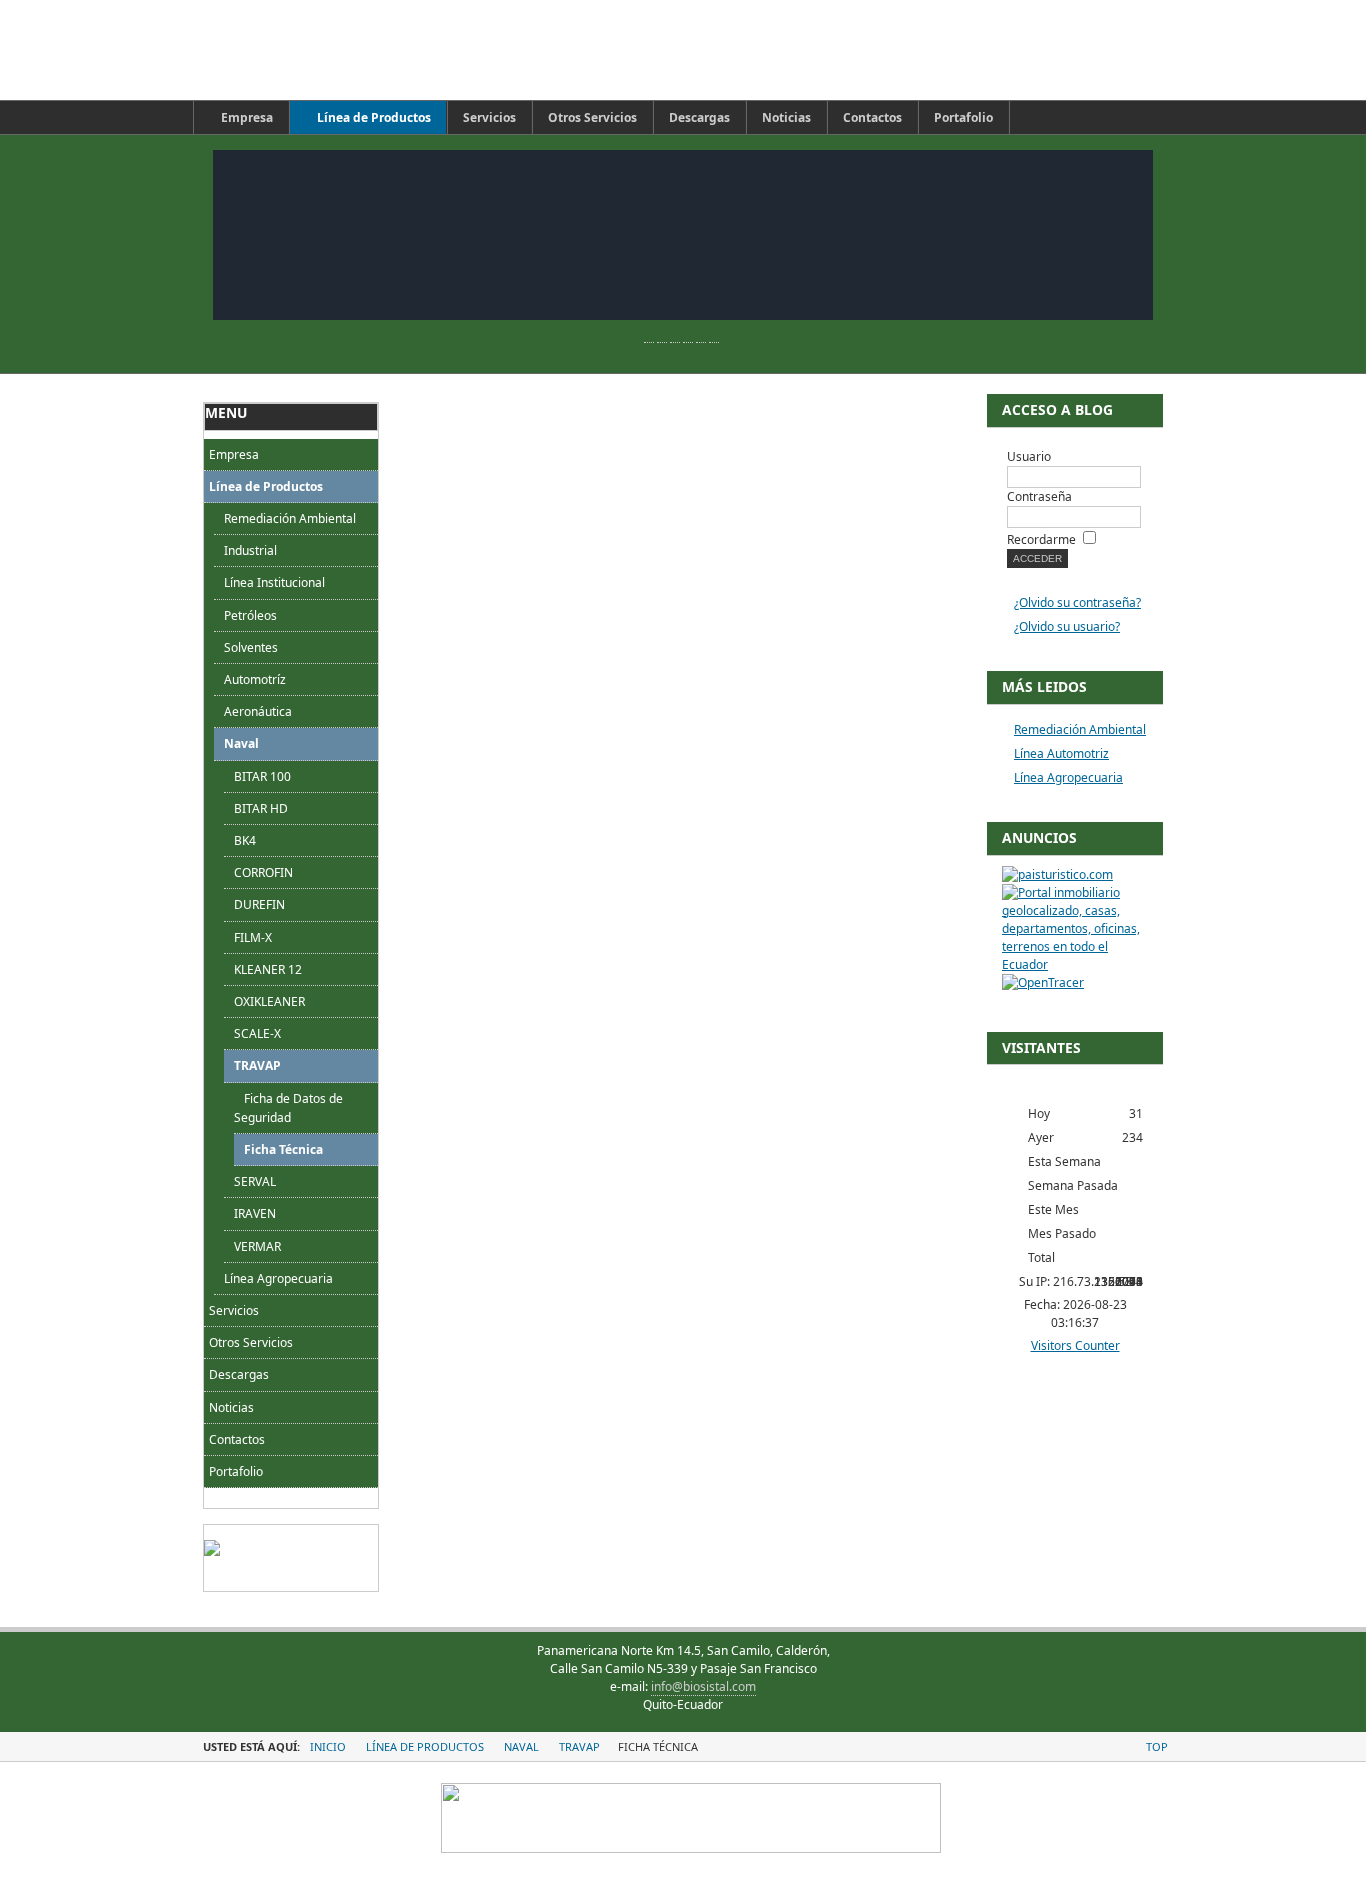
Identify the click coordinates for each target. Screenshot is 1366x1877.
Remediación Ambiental (290, 518)
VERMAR (257, 1246)
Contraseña (1039, 496)
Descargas (239, 1374)
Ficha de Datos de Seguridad (288, 1108)
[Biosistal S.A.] (393, 50)
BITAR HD (261, 808)
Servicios (234, 1310)
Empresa (234, 454)
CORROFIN (263, 872)
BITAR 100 (262, 776)
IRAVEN (255, 1213)
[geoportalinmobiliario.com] (1075, 964)
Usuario (1029, 456)
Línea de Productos (266, 486)
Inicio (328, 1746)
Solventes (251, 647)
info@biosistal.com (703, 1686)
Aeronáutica (258, 711)
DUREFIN (259, 904)
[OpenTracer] (1043, 982)
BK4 (245, 840)
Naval (241, 743)
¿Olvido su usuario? (1067, 626)
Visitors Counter (1075, 1345)
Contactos (237, 1439)
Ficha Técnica (283, 1149)
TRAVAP (257, 1065)
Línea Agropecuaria (278, 1278)
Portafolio (236, 1471)
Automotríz (255, 679)
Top (1157, 1746)
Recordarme (1041, 539)
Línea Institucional (274, 582)
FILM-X (253, 937)
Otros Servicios (251, 1342)
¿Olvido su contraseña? (1077, 602)
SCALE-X (257, 1033)
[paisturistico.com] (1057, 874)
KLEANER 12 (268, 969)
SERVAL (255, 1181)
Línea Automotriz (1061, 753)
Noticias (231, 1407)
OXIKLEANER (269, 1001)
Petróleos (250, 615)
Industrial (250, 550)
